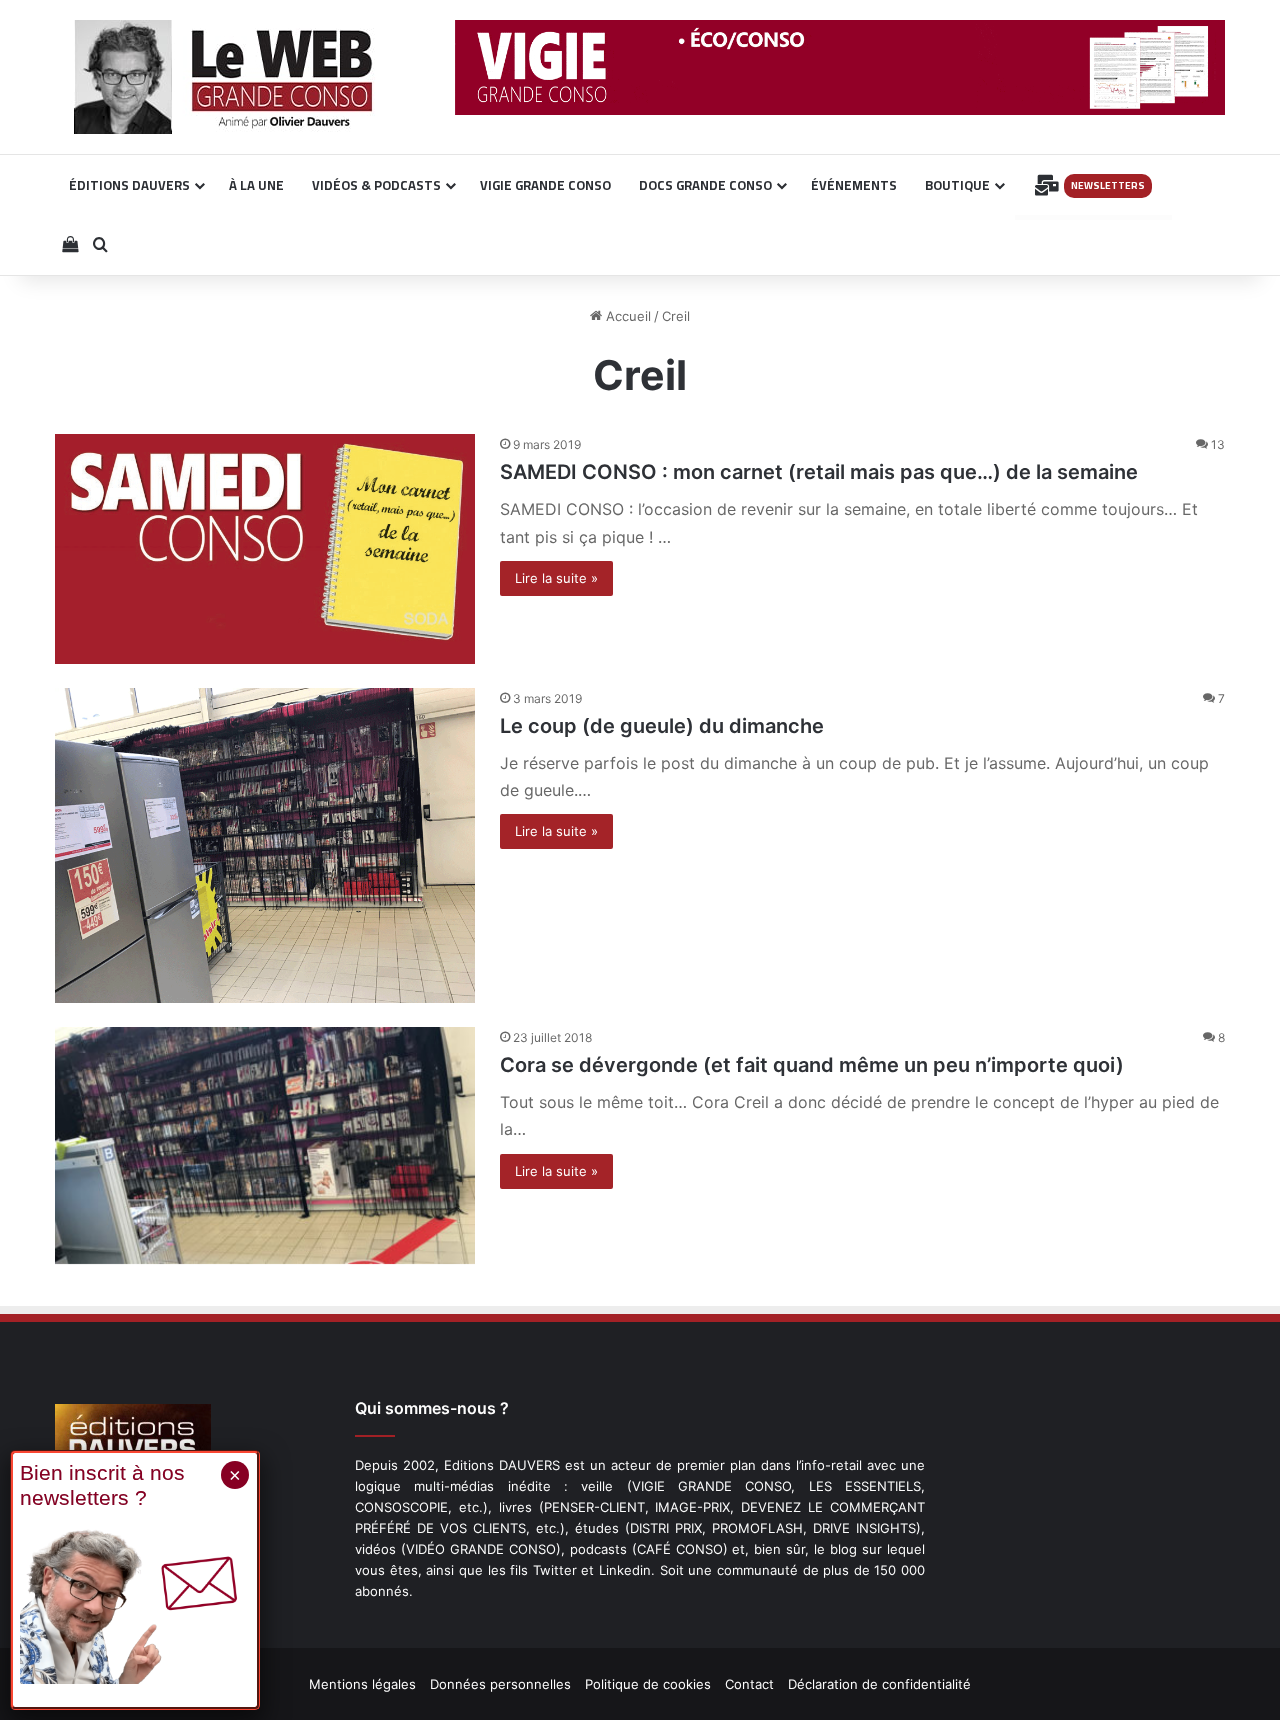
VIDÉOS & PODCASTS (376, 185)
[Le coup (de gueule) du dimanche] (265, 845)
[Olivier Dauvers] (224, 77)
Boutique (957, 185)
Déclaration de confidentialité (879, 1684)
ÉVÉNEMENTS (854, 185)
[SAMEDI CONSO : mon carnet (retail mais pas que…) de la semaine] (265, 549)
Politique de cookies (648, 1684)
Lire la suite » (556, 578)
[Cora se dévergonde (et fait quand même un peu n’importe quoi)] (265, 1145)
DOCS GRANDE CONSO (705, 185)
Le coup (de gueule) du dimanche (662, 726)
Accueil (626, 316)
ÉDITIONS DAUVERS (129, 185)
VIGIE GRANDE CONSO (545, 185)
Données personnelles (500, 1684)
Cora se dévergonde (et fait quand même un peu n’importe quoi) (812, 1065)
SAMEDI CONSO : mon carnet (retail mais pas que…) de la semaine (819, 472)
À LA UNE (256, 185)
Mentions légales (362, 1684)
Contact (749, 1684)
